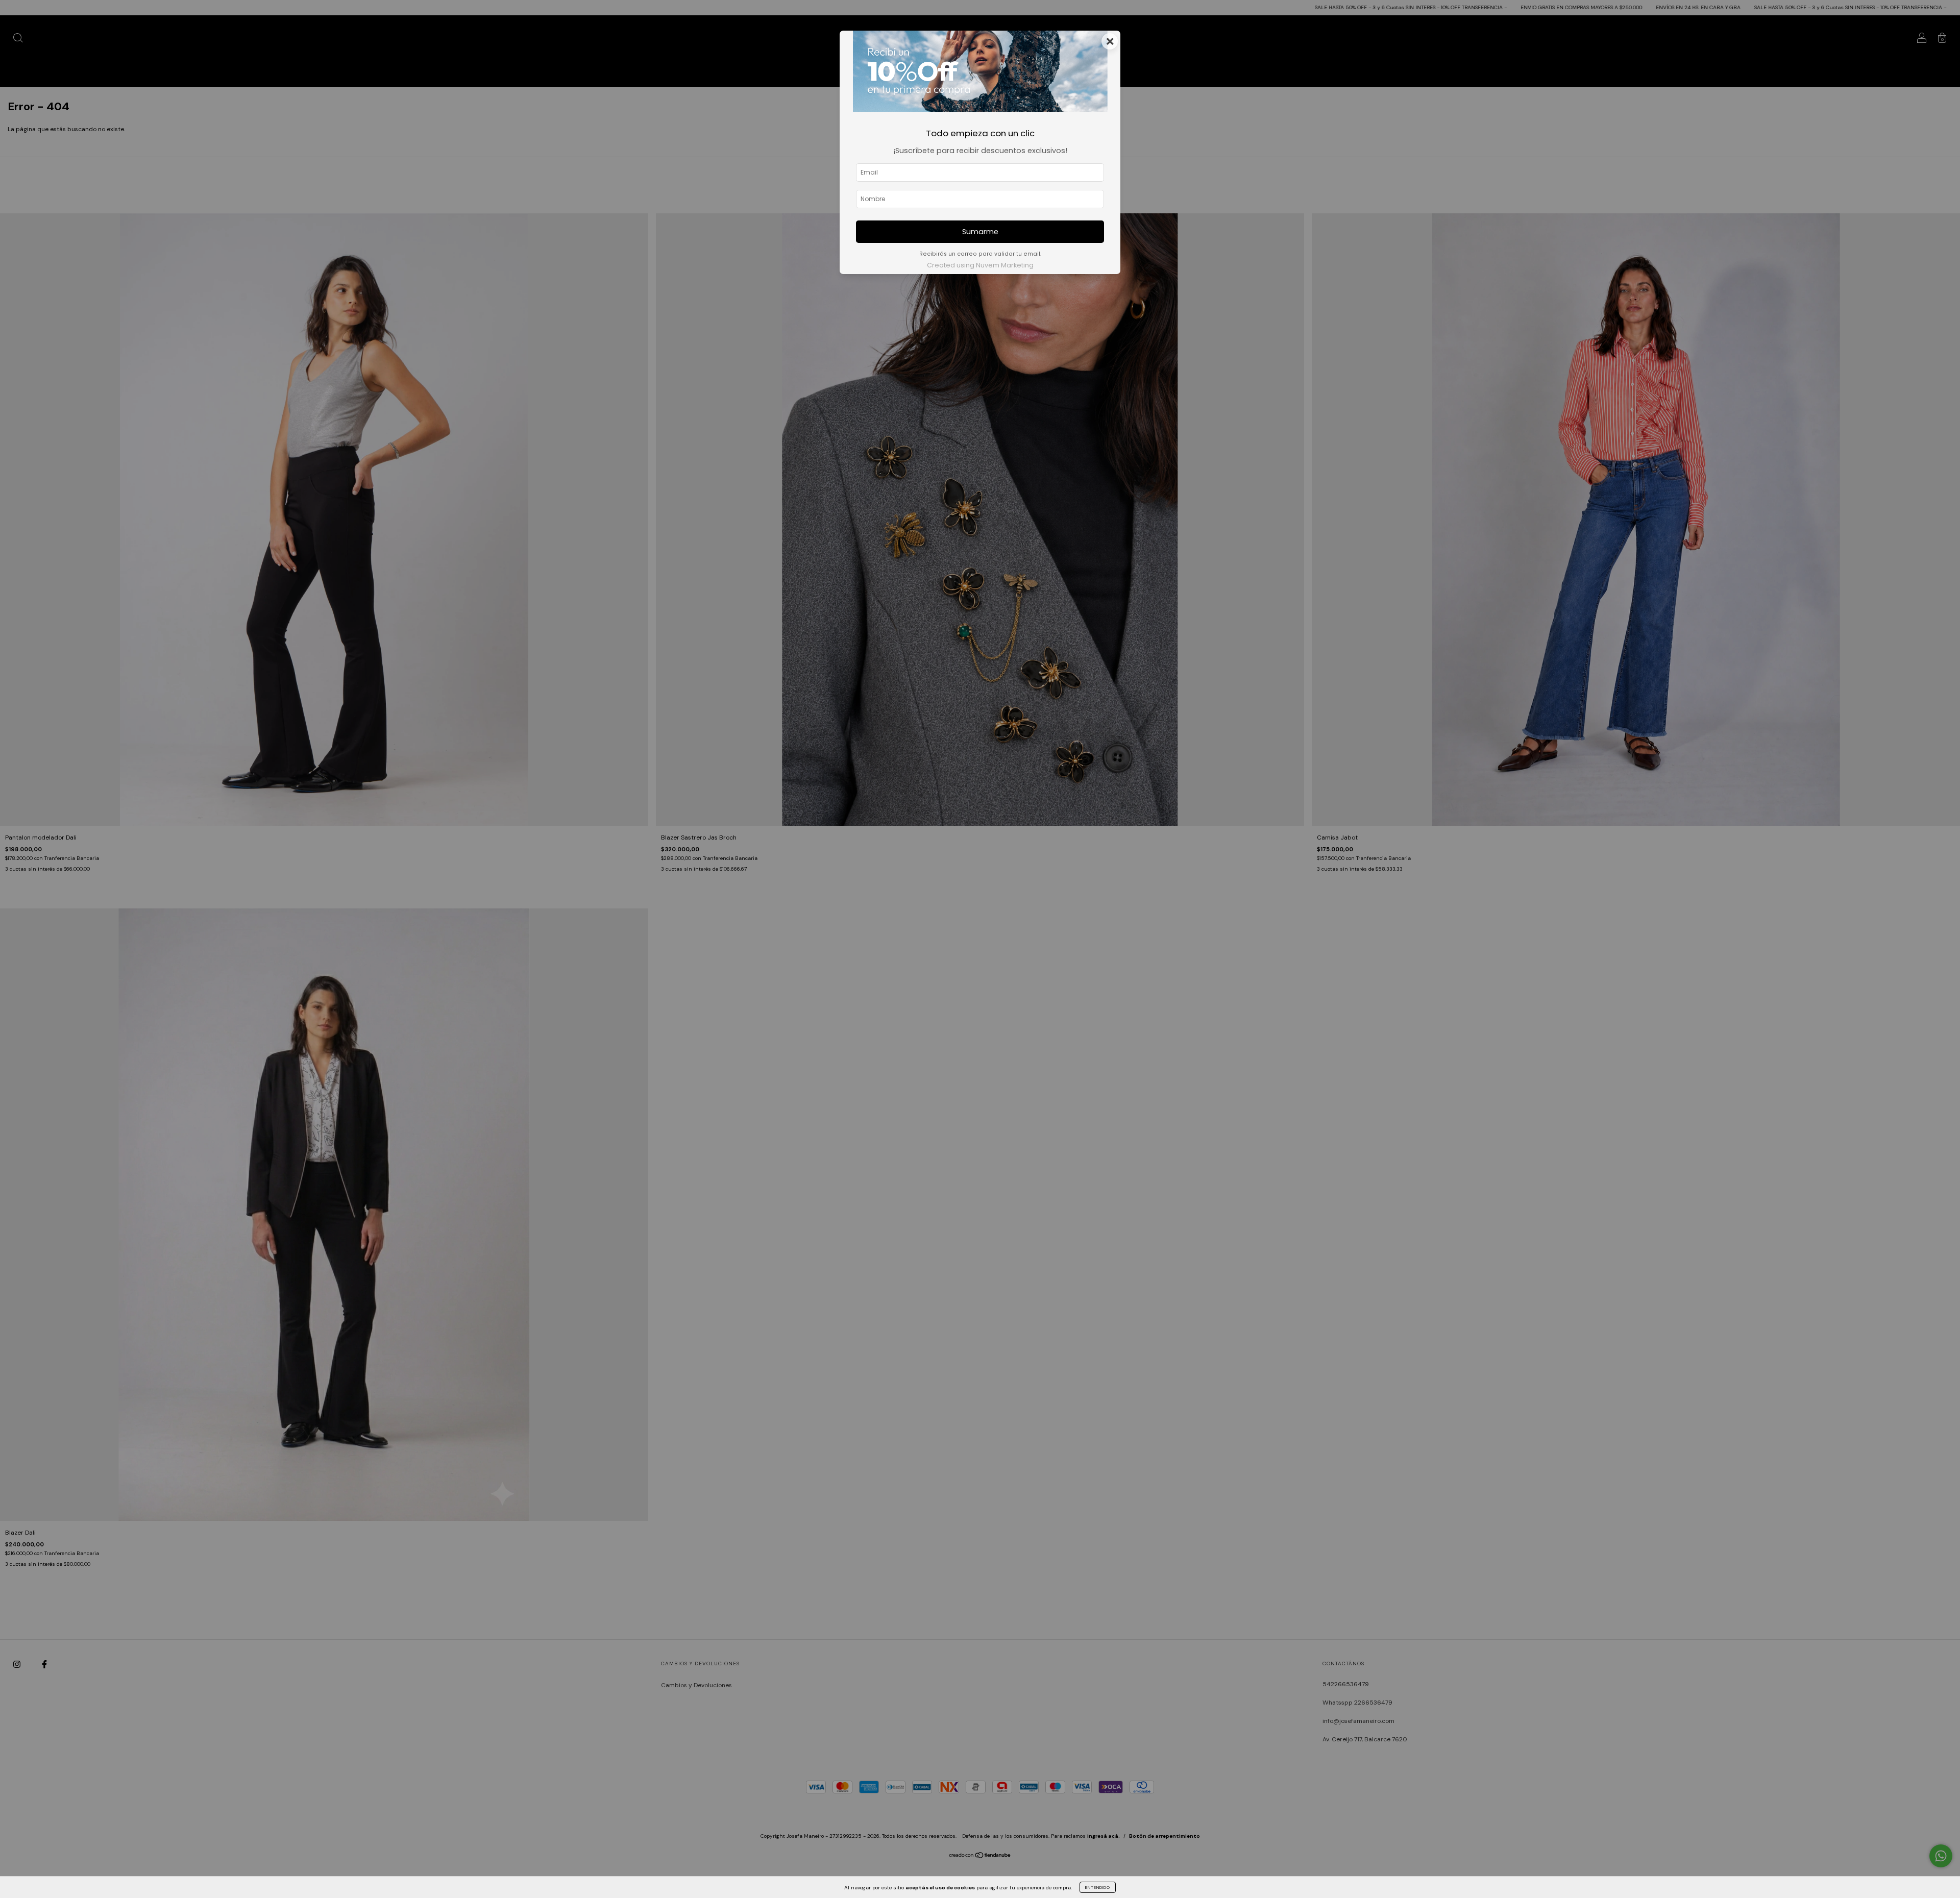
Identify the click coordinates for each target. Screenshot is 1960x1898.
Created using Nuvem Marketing (980, 265)
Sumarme (980, 232)
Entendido (1098, 1887)
